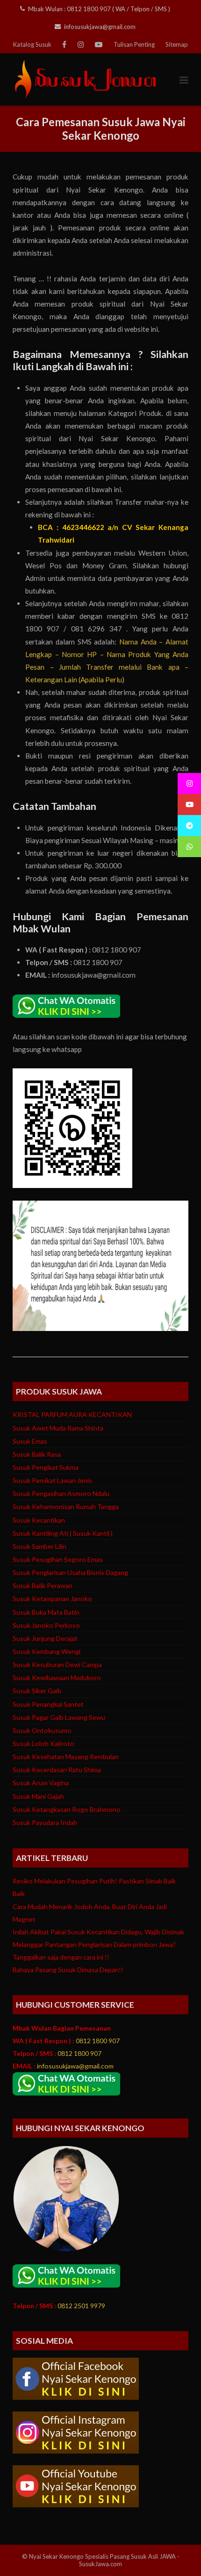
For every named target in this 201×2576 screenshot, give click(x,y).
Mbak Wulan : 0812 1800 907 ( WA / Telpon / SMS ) (99, 9)
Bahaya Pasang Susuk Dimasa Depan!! (68, 1970)
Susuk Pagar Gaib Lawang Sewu (59, 1717)
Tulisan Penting (134, 44)
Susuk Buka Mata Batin (46, 1612)
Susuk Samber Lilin (39, 1546)
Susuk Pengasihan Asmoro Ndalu (61, 1493)
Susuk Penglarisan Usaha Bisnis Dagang (70, 1572)
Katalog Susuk (32, 44)
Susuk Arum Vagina (41, 1783)
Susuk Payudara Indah (45, 1822)
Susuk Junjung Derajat (45, 1638)
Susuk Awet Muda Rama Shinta (58, 1428)
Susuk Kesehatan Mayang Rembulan (66, 1757)
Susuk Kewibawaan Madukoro (57, 1678)
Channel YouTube (99, 44)
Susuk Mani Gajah (38, 1796)
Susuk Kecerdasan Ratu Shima (57, 1770)
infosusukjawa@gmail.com (100, 27)
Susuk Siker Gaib (37, 1691)
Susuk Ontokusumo (42, 1730)
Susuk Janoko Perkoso (46, 1625)
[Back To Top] (177, 2552)
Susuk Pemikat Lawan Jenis (52, 1480)
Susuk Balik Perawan (43, 1585)
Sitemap (177, 44)
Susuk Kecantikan (39, 1520)
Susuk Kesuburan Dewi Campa (57, 1664)
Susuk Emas (30, 1441)
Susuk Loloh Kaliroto (43, 1743)
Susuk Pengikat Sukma (46, 1467)
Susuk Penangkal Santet (48, 1704)
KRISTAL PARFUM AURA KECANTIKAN (72, 1414)
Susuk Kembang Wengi (47, 1651)
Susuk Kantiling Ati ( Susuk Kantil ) (63, 1533)
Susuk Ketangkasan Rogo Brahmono (67, 1809)
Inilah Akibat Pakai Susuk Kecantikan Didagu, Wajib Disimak (98, 1932)
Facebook (64, 44)
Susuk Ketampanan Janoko (52, 1599)
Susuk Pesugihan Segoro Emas (58, 1559)
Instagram (81, 44)
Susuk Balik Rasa (37, 1454)
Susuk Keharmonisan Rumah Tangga (66, 1506)
